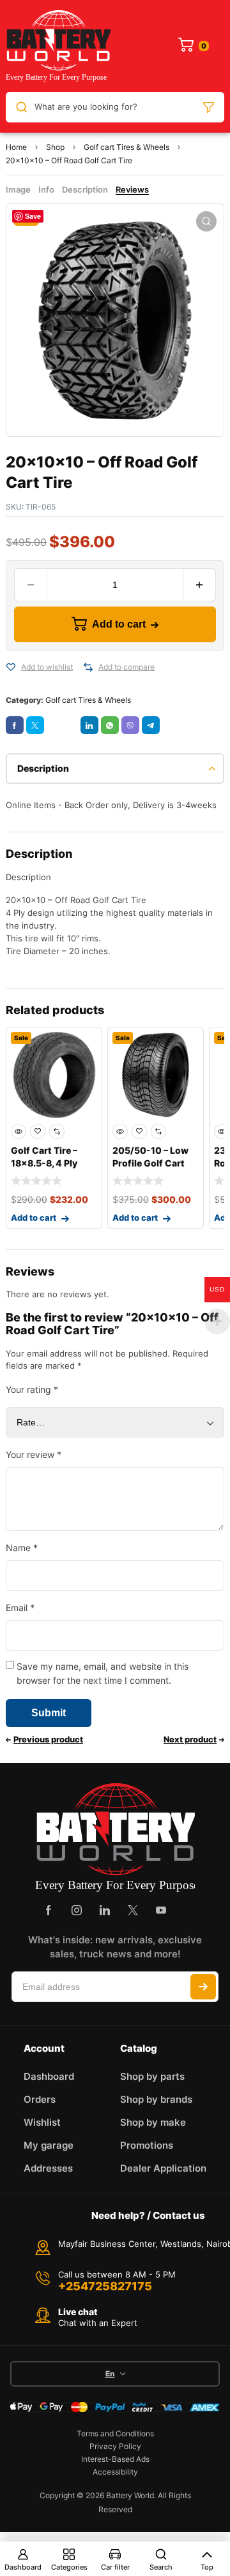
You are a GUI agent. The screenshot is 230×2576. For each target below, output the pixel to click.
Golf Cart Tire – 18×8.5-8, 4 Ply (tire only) (44, 1163)
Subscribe (203, 1987)
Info (46, 189)
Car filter (115, 2567)
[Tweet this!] (35, 725)
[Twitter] (133, 1910)
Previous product (48, 1739)
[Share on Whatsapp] (110, 725)
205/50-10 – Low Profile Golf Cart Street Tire (150, 1163)
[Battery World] (58, 46)
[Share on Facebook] (15, 725)
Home (16, 147)
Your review (34, 1454)
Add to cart (119, 624)
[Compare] (88, 667)
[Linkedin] (105, 1910)
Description (85, 189)
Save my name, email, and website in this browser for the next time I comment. (103, 1673)
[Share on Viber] (130, 725)
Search (161, 2567)
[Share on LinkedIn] (89, 725)
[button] (206, 221)
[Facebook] (49, 1910)
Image (18, 189)
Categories (69, 2567)
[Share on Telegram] (151, 725)
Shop (55, 147)
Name (22, 1548)
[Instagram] (77, 1910)
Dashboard (23, 2567)
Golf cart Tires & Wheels (126, 147)
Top (207, 2567)
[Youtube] (161, 1910)
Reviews (132, 189)
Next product (190, 1739)
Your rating (32, 1389)
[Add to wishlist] (11, 667)
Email (20, 1608)
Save (33, 216)
